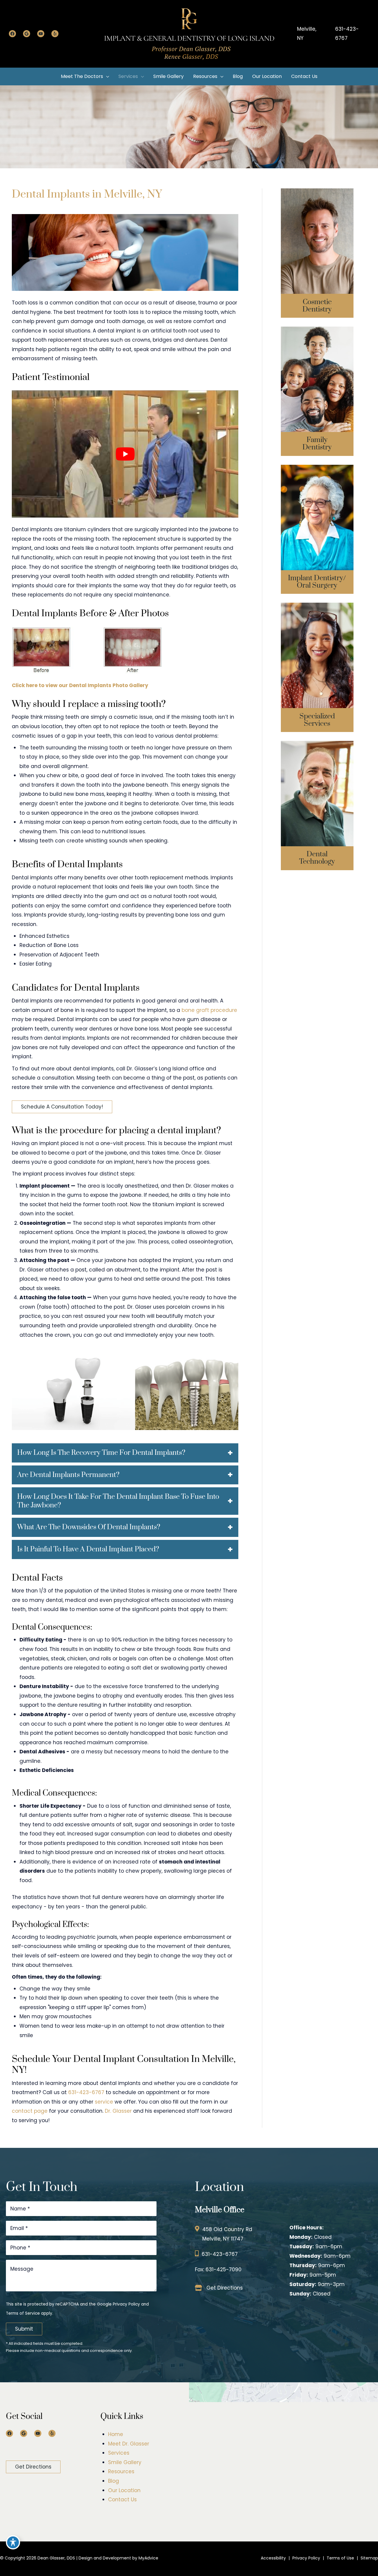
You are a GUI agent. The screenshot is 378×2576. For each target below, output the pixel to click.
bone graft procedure (209, 1010)
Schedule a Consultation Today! (62, 1107)
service (103, 2102)
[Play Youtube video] (125, 454)
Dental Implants (317, 494)
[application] (106, 76)
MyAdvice (148, 2558)
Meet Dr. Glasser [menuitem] (129, 2444)
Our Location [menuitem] (124, 2490)
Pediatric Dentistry (317, 381)
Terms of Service (23, 2313)
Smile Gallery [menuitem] (125, 2462)
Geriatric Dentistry (317, 392)
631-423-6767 (347, 34)
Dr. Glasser (118, 2111)
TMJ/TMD (317, 679)
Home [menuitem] (116, 2434)
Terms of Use (340, 2558)
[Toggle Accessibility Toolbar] (13, 2542)
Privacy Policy (126, 2304)
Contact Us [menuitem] (122, 2500)
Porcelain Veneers (317, 259)
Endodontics (317, 669)
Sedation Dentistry (317, 647)
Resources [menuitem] (121, 2472)
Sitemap (369, 2558)
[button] (62, 1107)
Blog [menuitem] (114, 2481)
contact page (30, 2111)
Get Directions (225, 2288)
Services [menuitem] (119, 2453)
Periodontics (317, 658)
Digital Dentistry (317, 790)
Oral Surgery (317, 505)
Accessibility (273, 2558)
